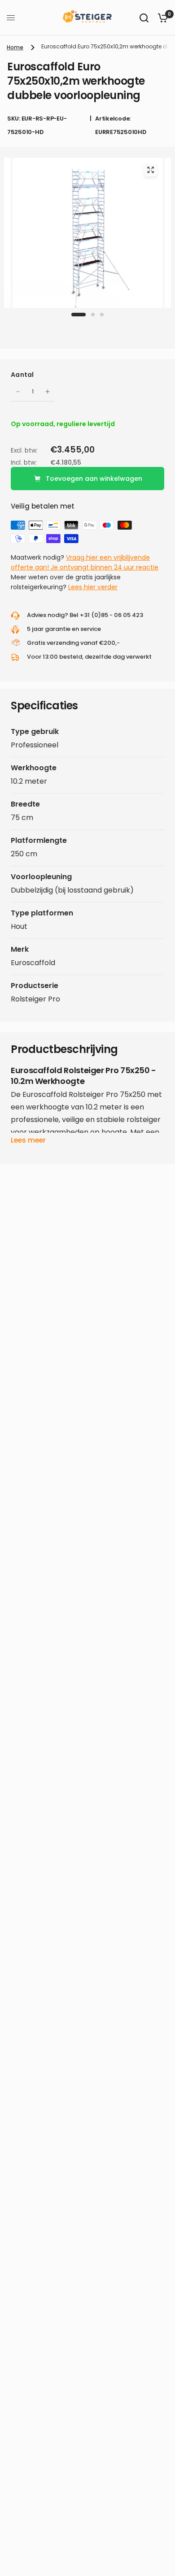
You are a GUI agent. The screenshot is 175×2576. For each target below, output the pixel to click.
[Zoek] (144, 18)
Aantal (22, 375)
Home (15, 47)
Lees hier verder (93, 587)
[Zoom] (150, 170)
